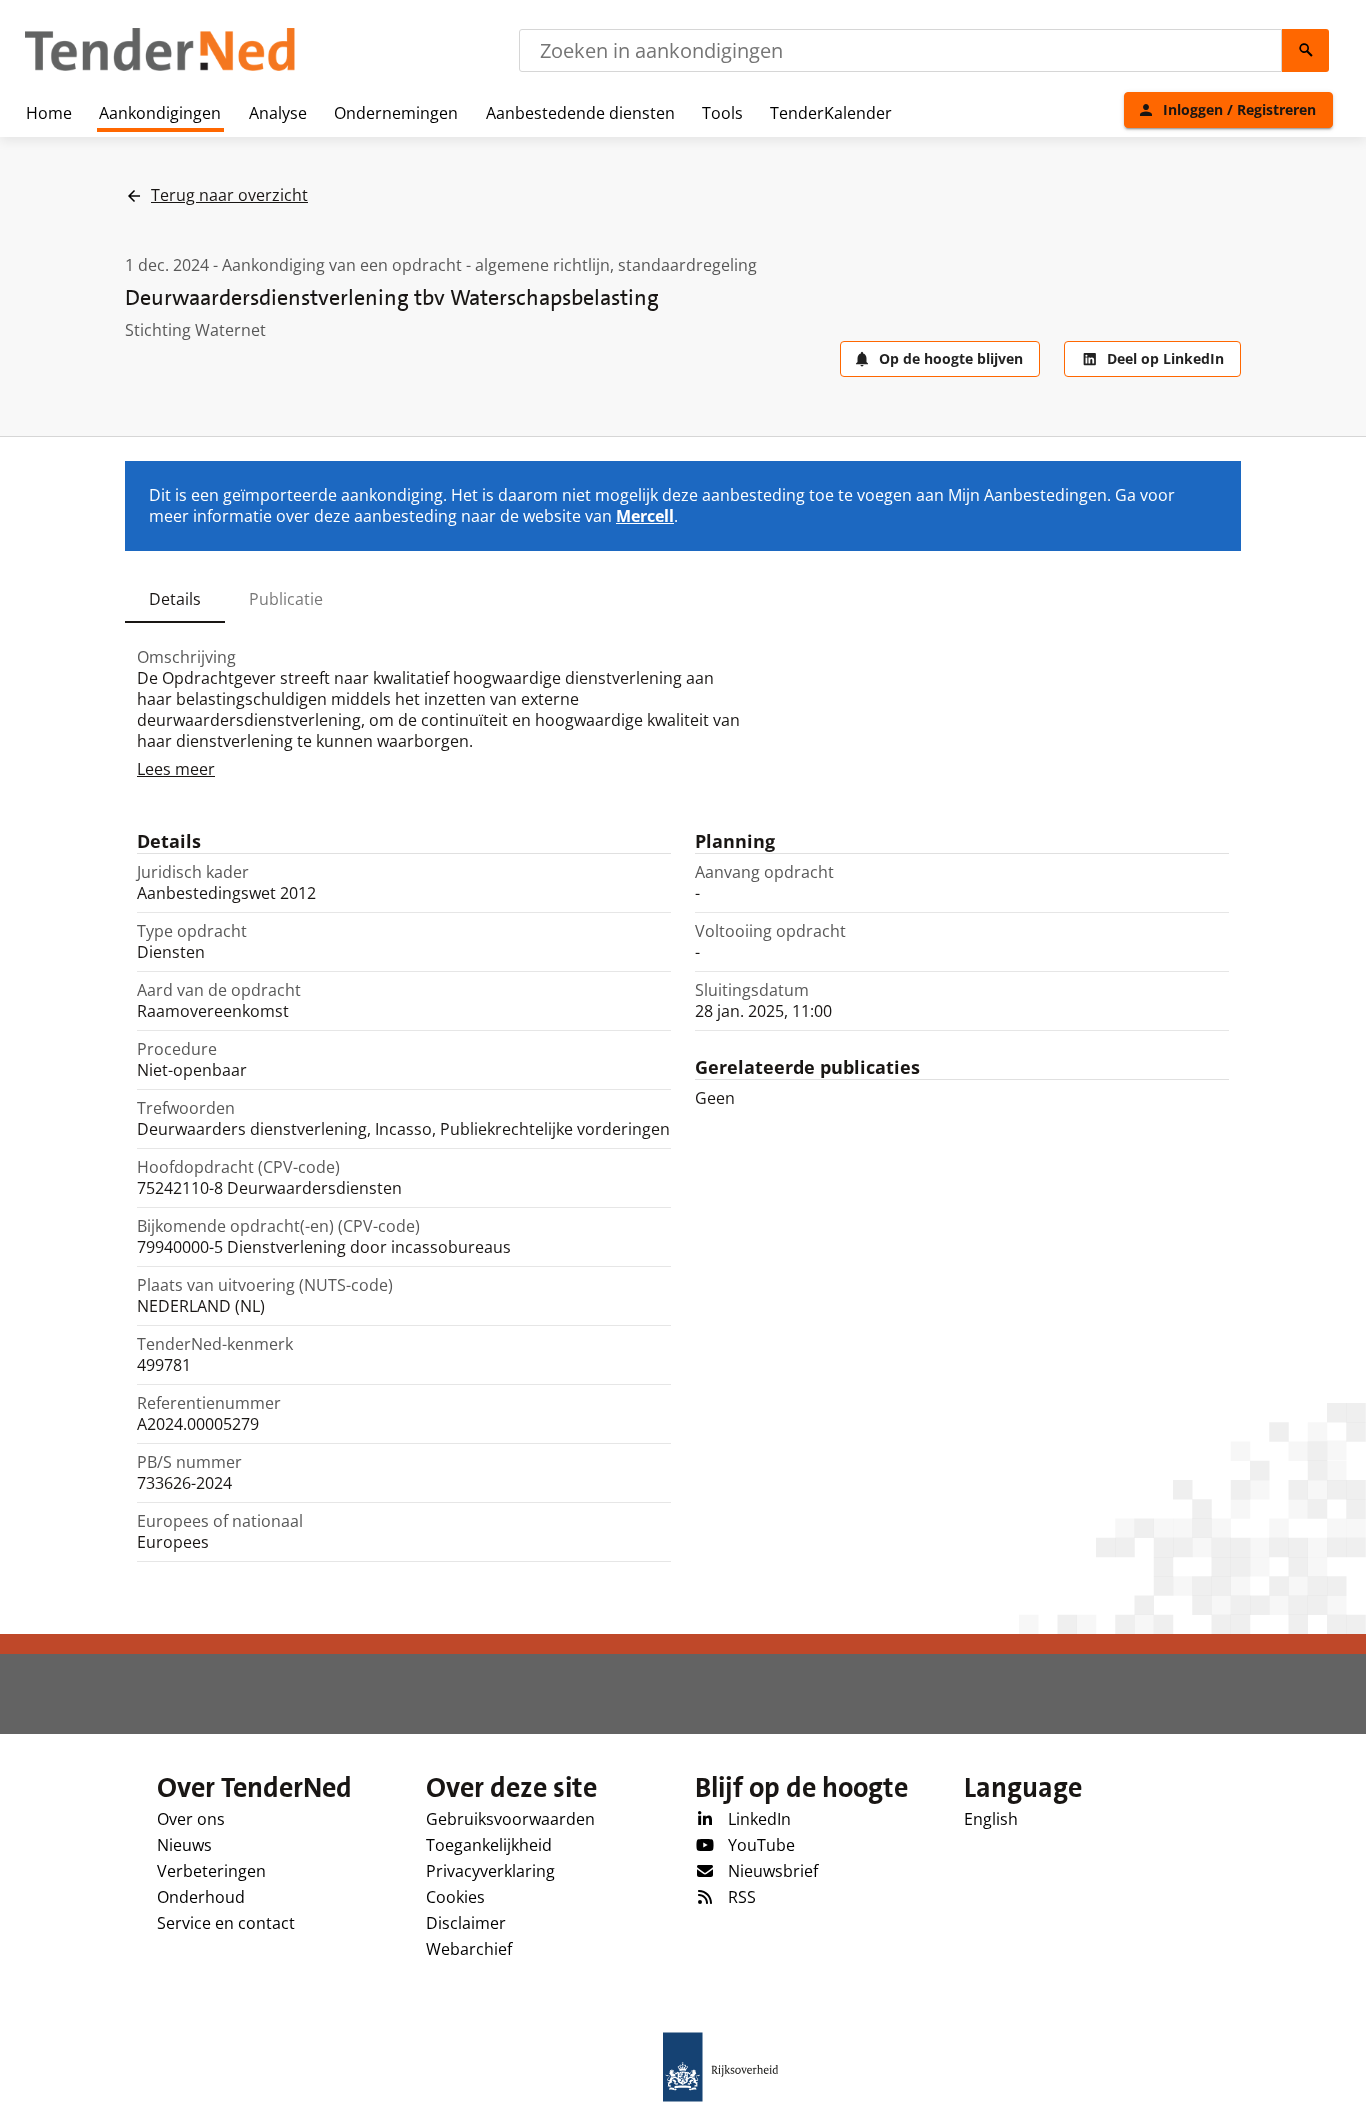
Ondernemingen (396, 113)
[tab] (175, 599)
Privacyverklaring (490, 1871)
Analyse (278, 113)
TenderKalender (831, 113)
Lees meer (176, 769)
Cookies (455, 1897)
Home (49, 113)
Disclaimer (466, 1923)
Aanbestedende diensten (580, 113)
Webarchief (469, 1949)
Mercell (645, 516)
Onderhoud (201, 1897)
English (991, 1819)
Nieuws (184, 1845)
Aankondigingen (160, 113)
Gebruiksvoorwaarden (510, 1819)
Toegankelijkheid (489, 1845)
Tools (722, 113)
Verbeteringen (211, 1871)
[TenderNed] (160, 68)
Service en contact (226, 1923)
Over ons (191, 1819)
